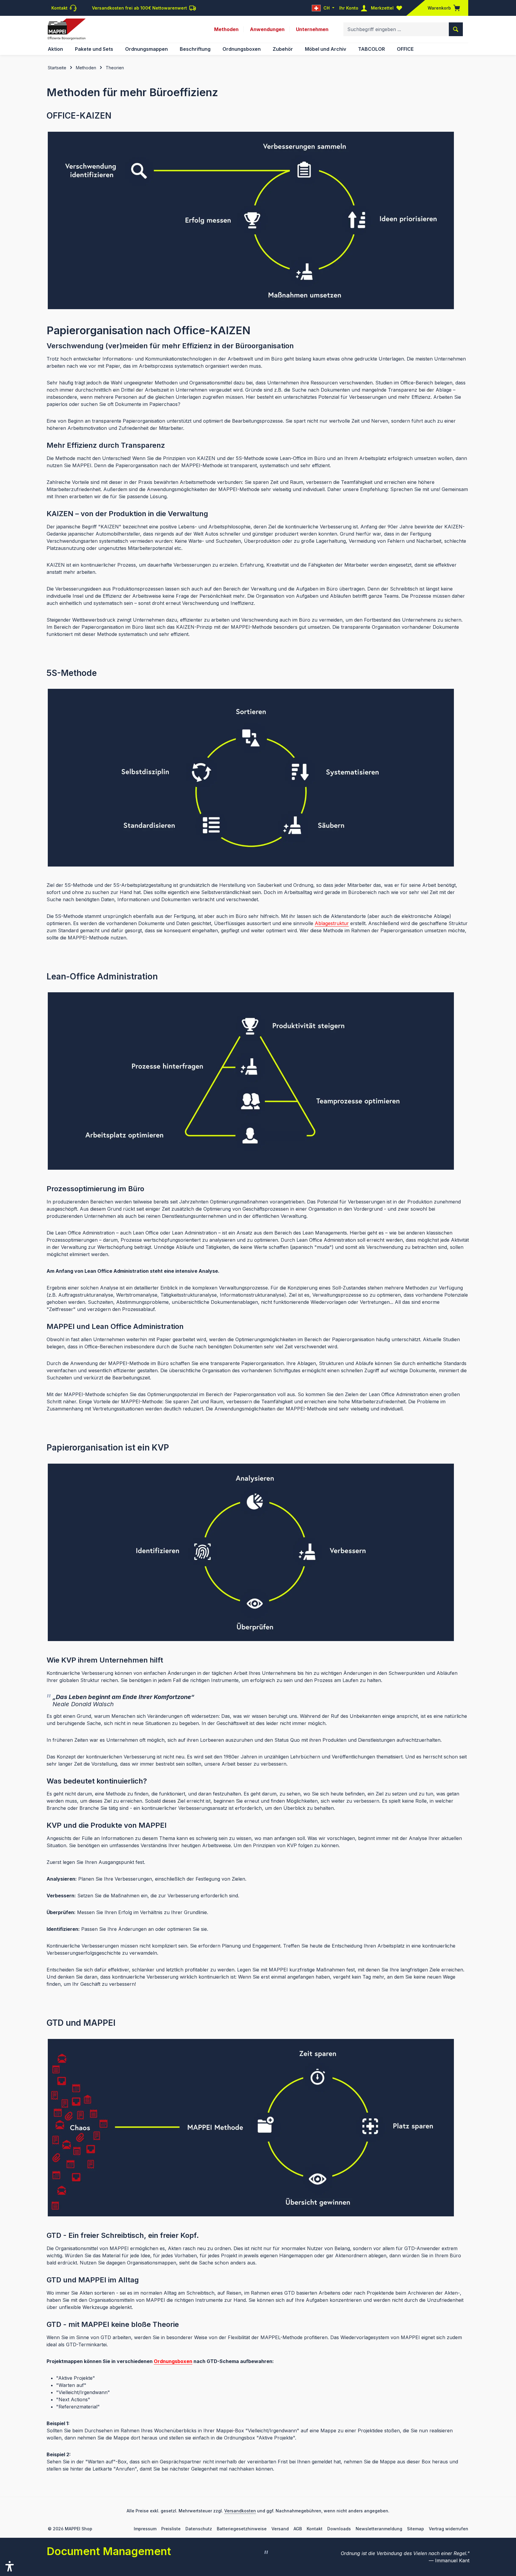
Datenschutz (199, 2529)
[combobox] (396, 29)
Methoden (226, 29)
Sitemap (416, 2529)
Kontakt (315, 2529)
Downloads (339, 2529)
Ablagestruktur (332, 923)
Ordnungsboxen (173, 2361)
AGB (298, 2529)
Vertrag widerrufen (449, 2529)
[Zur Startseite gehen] (67, 29)
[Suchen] (456, 29)
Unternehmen (312, 29)
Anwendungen (267, 29)
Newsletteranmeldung (379, 2529)
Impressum (145, 2529)
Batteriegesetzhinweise (242, 2529)
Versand (280, 2529)
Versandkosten (240, 2511)
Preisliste (171, 2529)
